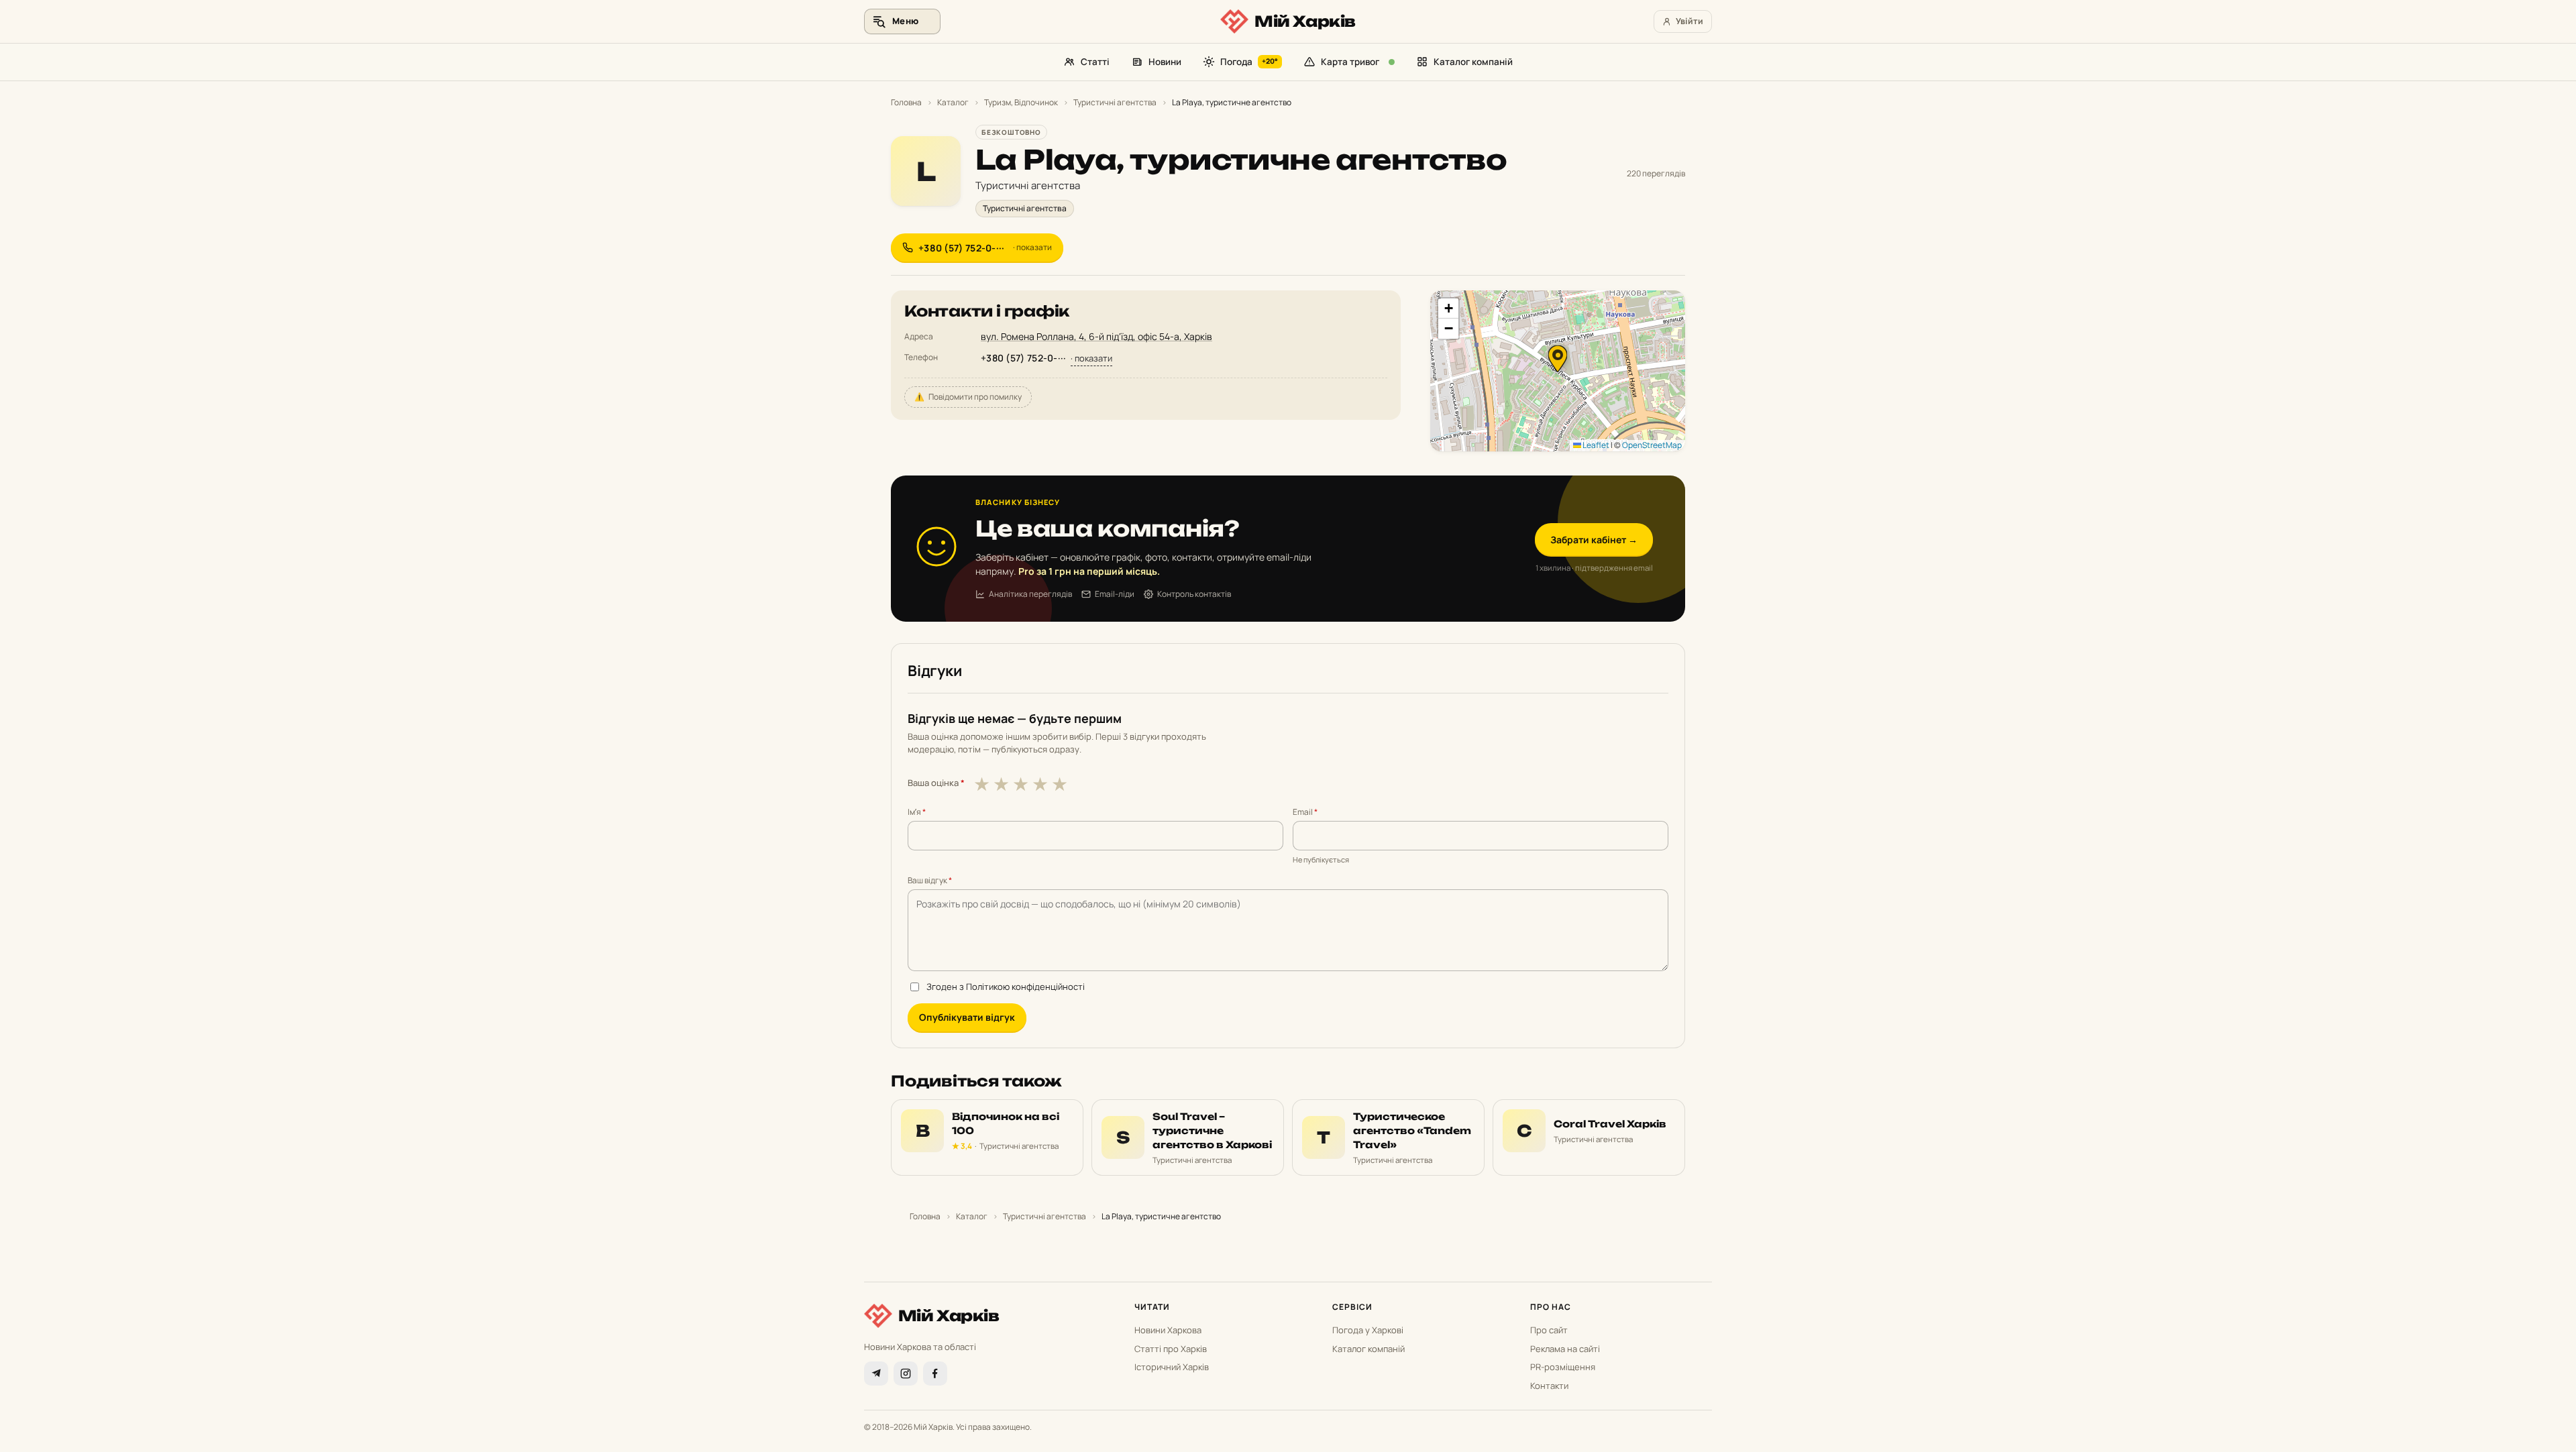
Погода (1249, 62)
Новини (1165, 62)
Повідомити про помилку (968, 397)
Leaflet (1595, 445)
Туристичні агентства (1115, 102)
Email (1305, 812)
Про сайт (1549, 1330)
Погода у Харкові (1368, 1330)
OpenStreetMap (1652, 445)
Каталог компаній (1473, 62)
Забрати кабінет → (1594, 540)
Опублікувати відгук (967, 1017)
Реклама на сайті (1565, 1349)
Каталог (953, 102)
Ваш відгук (930, 880)
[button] (1558, 359)
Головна (906, 102)
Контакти (1549, 1386)
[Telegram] (876, 1374)
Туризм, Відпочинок (1021, 102)
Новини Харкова (1168, 1330)
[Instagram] (906, 1374)
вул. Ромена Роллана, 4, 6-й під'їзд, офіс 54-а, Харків (1096, 336)
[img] (1558, 371)
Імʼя (917, 812)
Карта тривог (1350, 62)
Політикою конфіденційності (1025, 987)
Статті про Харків (1171, 1349)
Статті (1095, 62)
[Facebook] (935, 1374)
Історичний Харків (1172, 1367)
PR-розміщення (1563, 1367)
